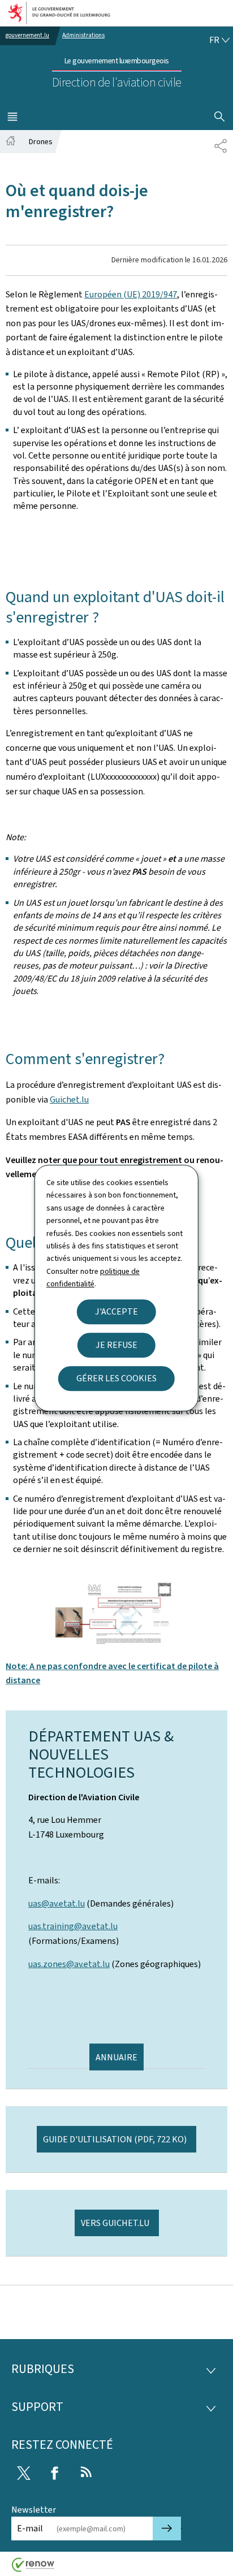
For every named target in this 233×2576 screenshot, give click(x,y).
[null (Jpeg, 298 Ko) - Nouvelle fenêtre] (116, 1613)
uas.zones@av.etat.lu (69, 1964)
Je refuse (116, 1345)
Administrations (83, 35)
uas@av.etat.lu (57, 1903)
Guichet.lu (69, 1099)
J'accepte (116, 1311)
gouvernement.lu (27, 35)
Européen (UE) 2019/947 (131, 294)
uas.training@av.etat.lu (73, 1926)
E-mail (30, 2528)
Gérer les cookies (116, 1378)
